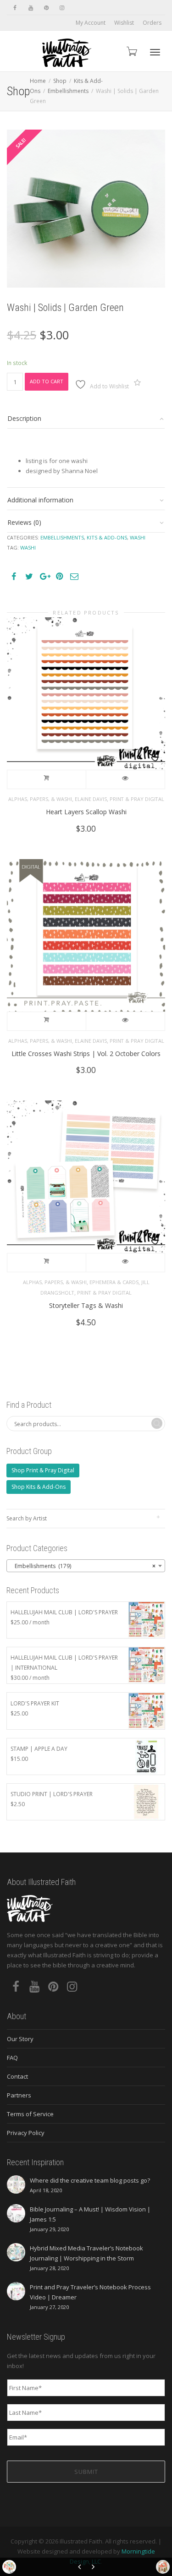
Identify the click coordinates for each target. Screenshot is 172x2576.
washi (28, 547)
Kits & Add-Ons (107, 537)
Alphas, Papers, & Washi (40, 799)
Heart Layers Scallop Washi (86, 812)
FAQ (12, 2058)
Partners (19, 2095)
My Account (91, 23)
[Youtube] (31, 8)
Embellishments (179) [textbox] (83, 1566)
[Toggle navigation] (155, 52)
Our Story (20, 2039)
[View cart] (131, 51)
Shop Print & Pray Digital (43, 1470)
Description (24, 418)
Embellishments (68, 91)
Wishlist (124, 23)
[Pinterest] (46, 8)
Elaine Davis (91, 799)
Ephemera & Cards (114, 1282)
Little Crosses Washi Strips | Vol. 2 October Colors (86, 1054)
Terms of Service (30, 2114)
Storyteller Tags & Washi (86, 1305)
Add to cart (47, 381)
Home (38, 81)
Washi (138, 537)
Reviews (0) (24, 522)
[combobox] (86, 1566)
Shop (60, 81)
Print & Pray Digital (137, 799)
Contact (17, 2076)
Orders (152, 23)
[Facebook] (15, 8)
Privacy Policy (26, 2133)
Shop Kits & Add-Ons (39, 1487)
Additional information (40, 500)
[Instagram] (62, 8)
